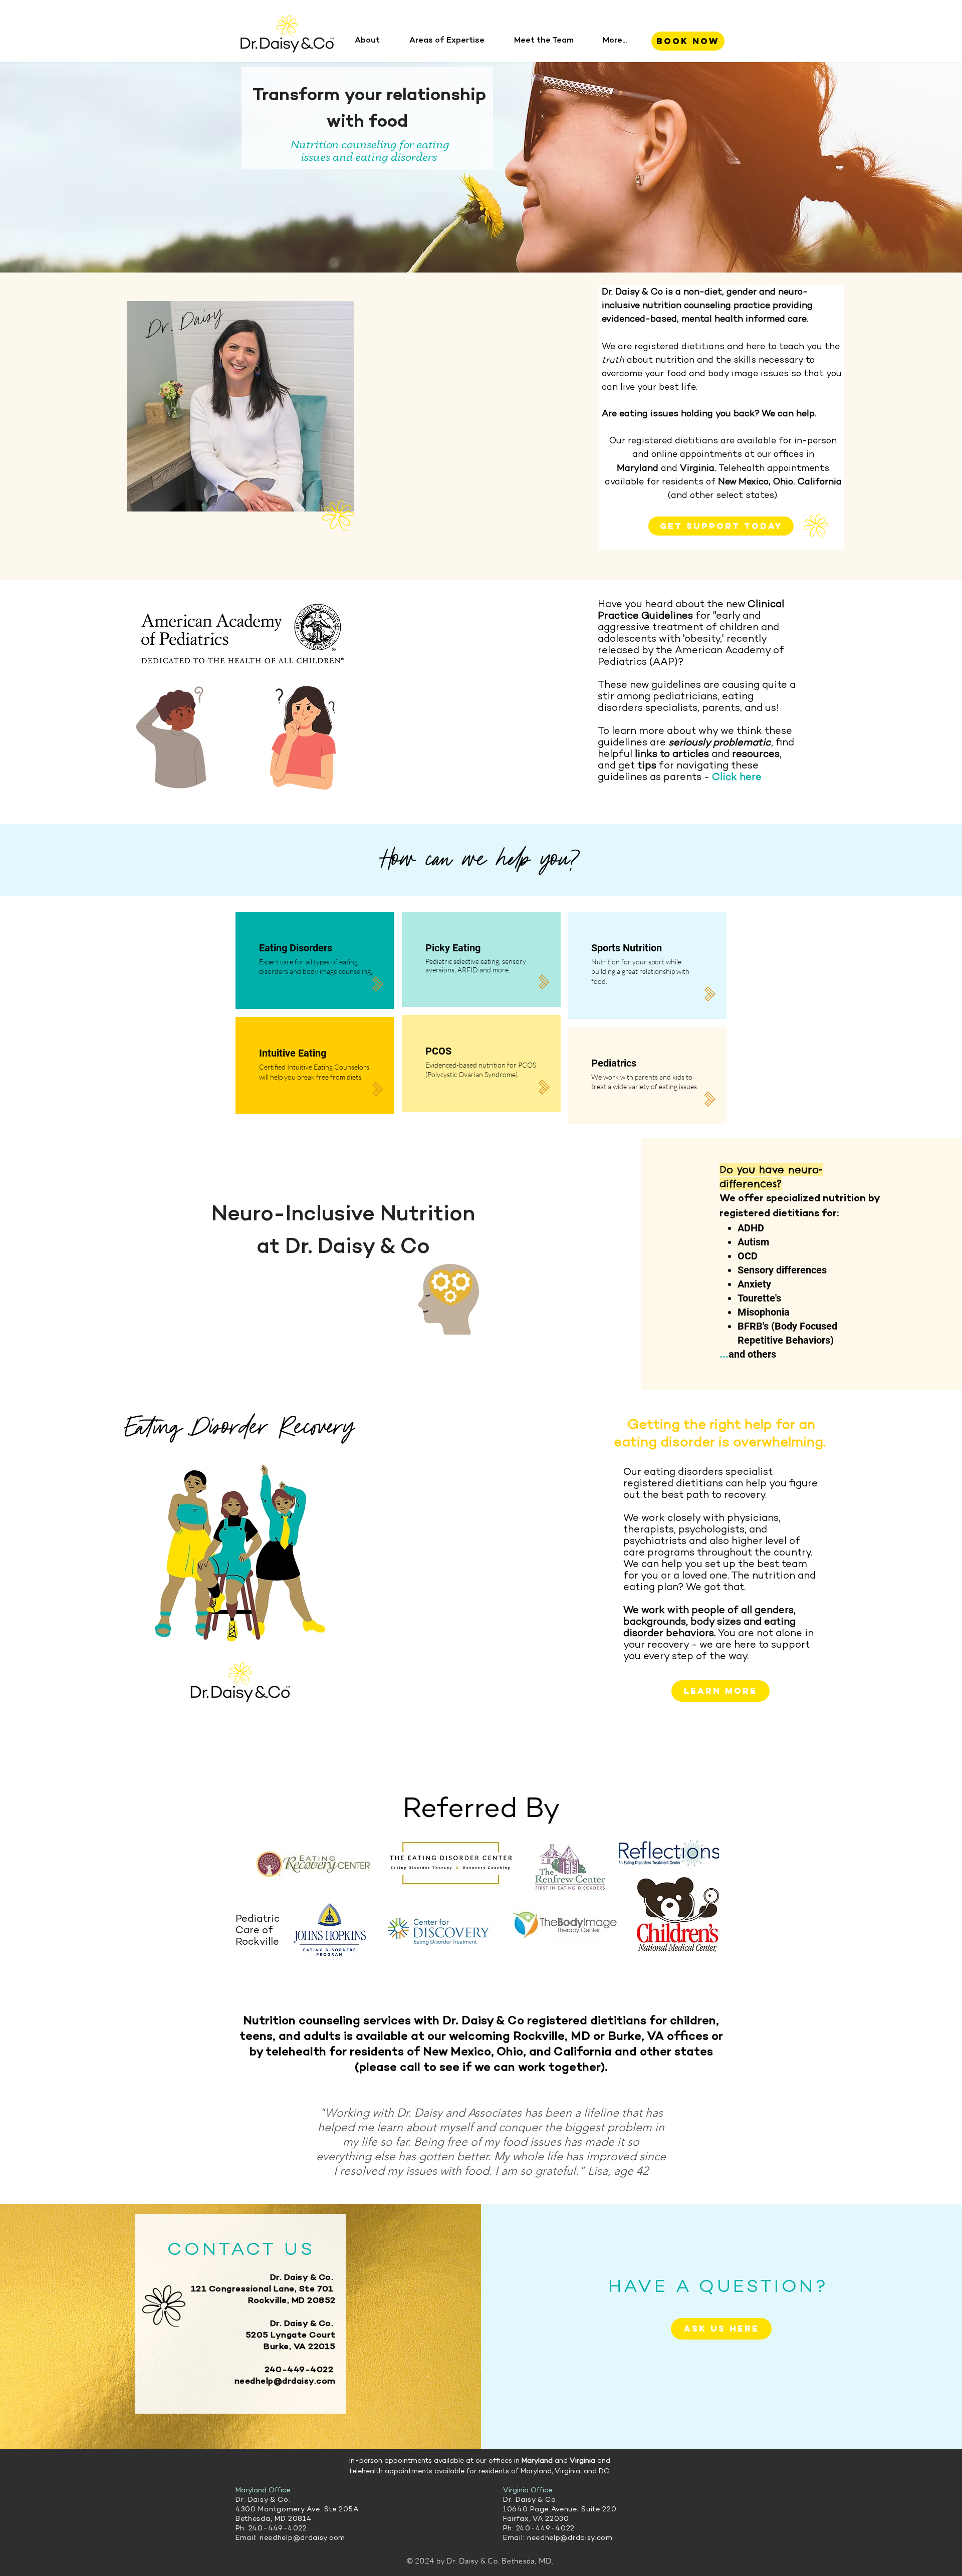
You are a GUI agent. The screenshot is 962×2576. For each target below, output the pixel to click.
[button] (374, 41)
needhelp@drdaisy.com (285, 2382)
